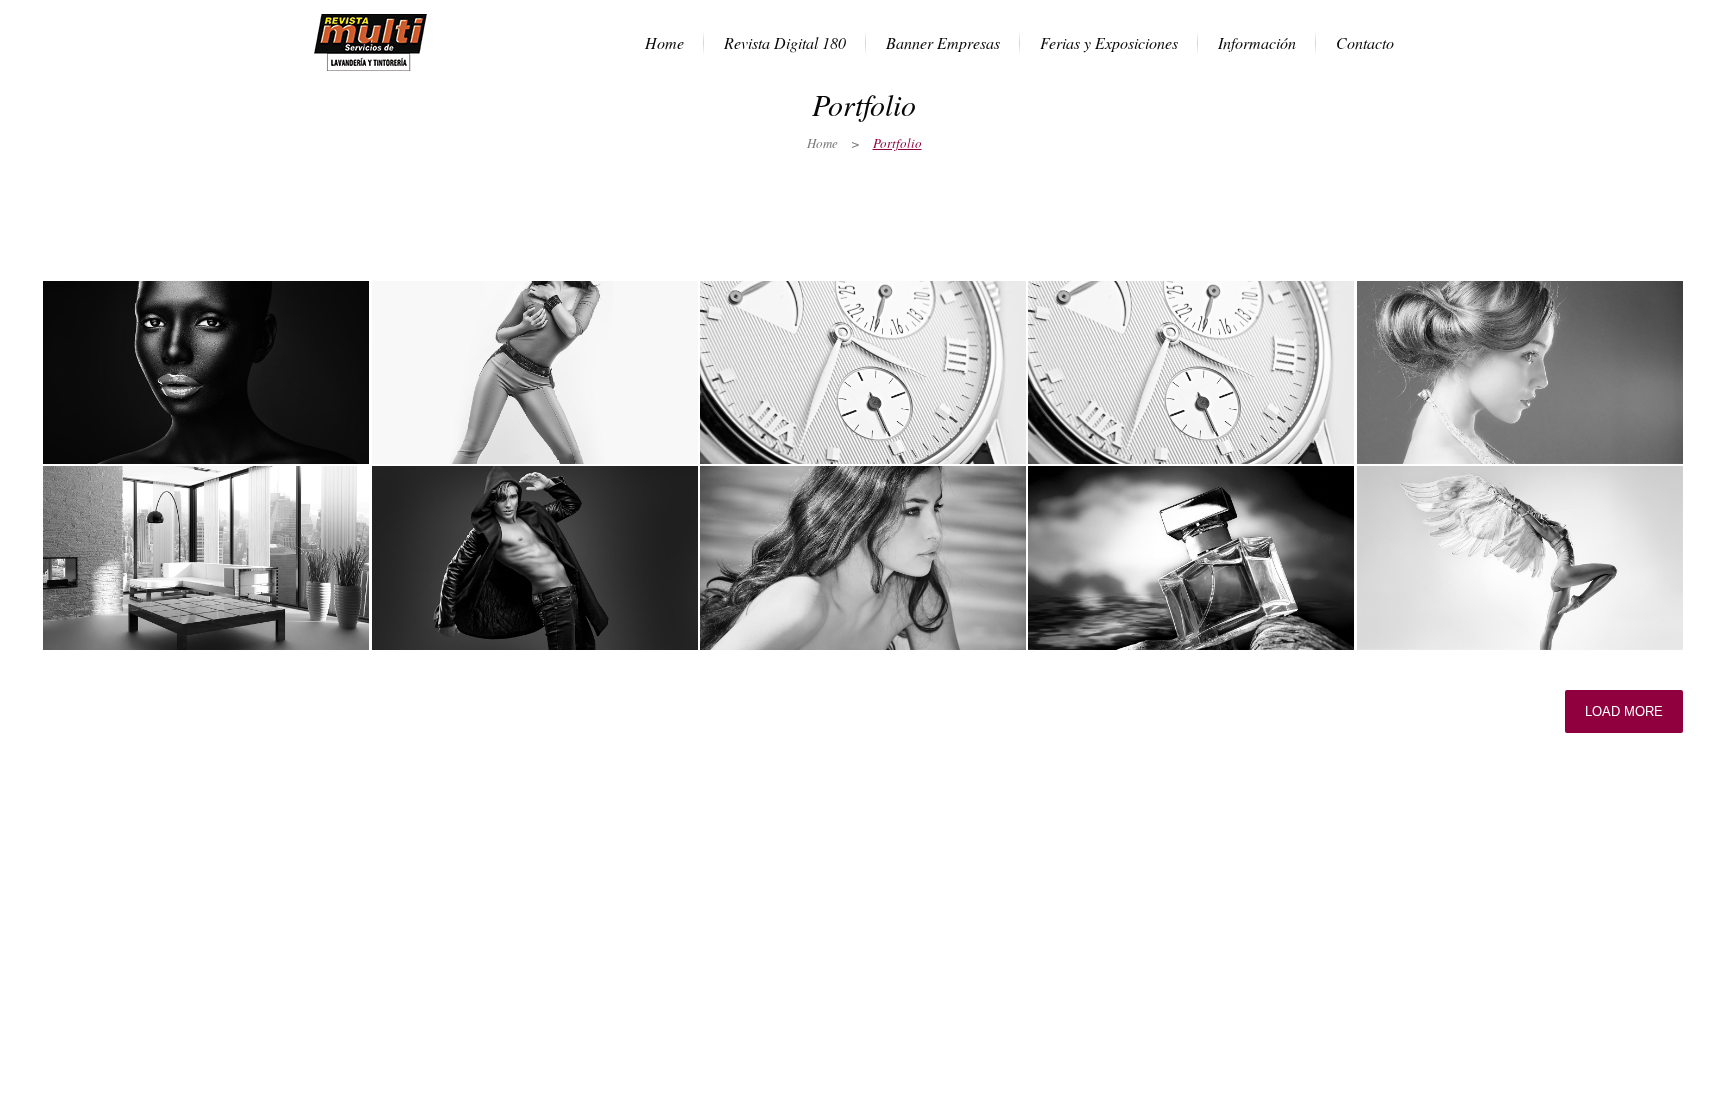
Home (822, 143)
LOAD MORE (1624, 711)
